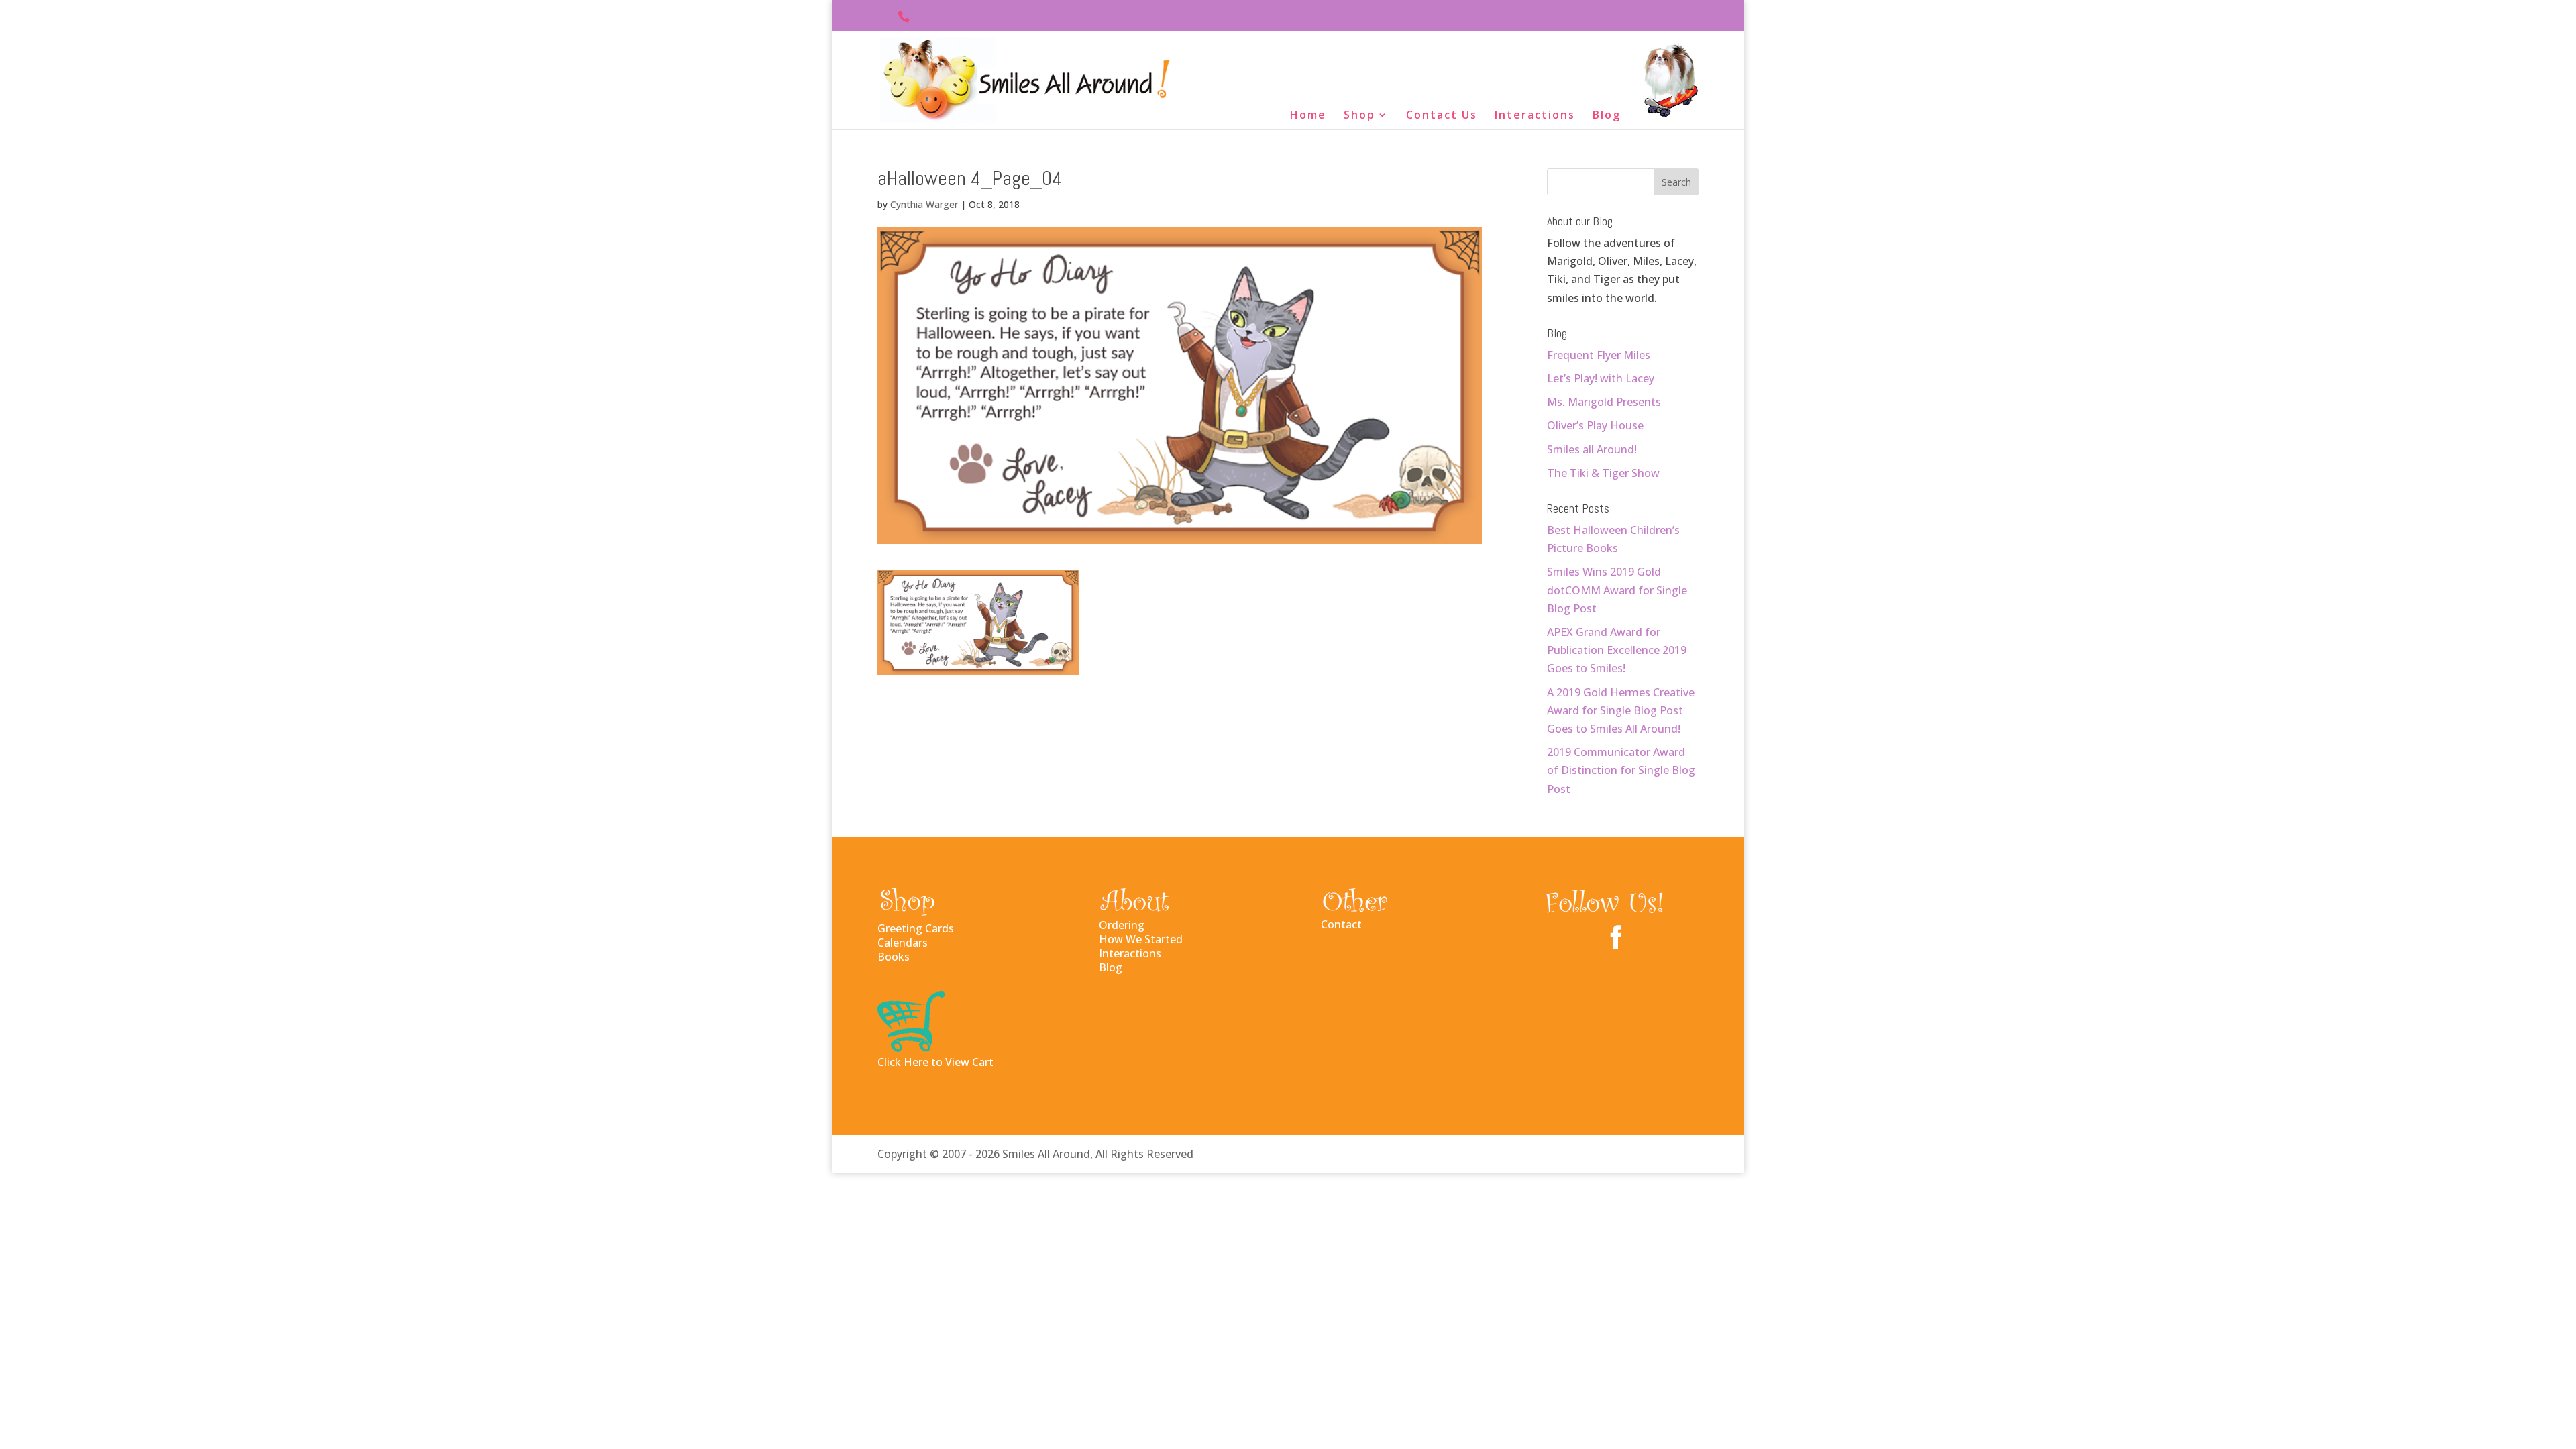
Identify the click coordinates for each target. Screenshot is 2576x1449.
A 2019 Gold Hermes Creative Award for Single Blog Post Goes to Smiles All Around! (1621, 710)
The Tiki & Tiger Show (1603, 473)
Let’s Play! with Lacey (1601, 378)
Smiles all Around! (1592, 449)
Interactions (1535, 116)
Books (894, 957)
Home (1308, 116)
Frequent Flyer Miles (1599, 355)
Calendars (903, 943)
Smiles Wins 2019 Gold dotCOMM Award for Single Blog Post (1617, 590)
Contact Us (1442, 116)
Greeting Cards (916, 928)
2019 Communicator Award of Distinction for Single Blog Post (1621, 770)
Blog (1607, 116)
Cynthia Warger (924, 204)
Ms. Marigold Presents (1604, 402)
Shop (1359, 116)
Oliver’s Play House (1595, 425)
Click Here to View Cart (935, 1062)
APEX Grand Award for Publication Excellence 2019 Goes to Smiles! (1617, 650)
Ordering (1122, 925)
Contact (1341, 924)
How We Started (1141, 939)
